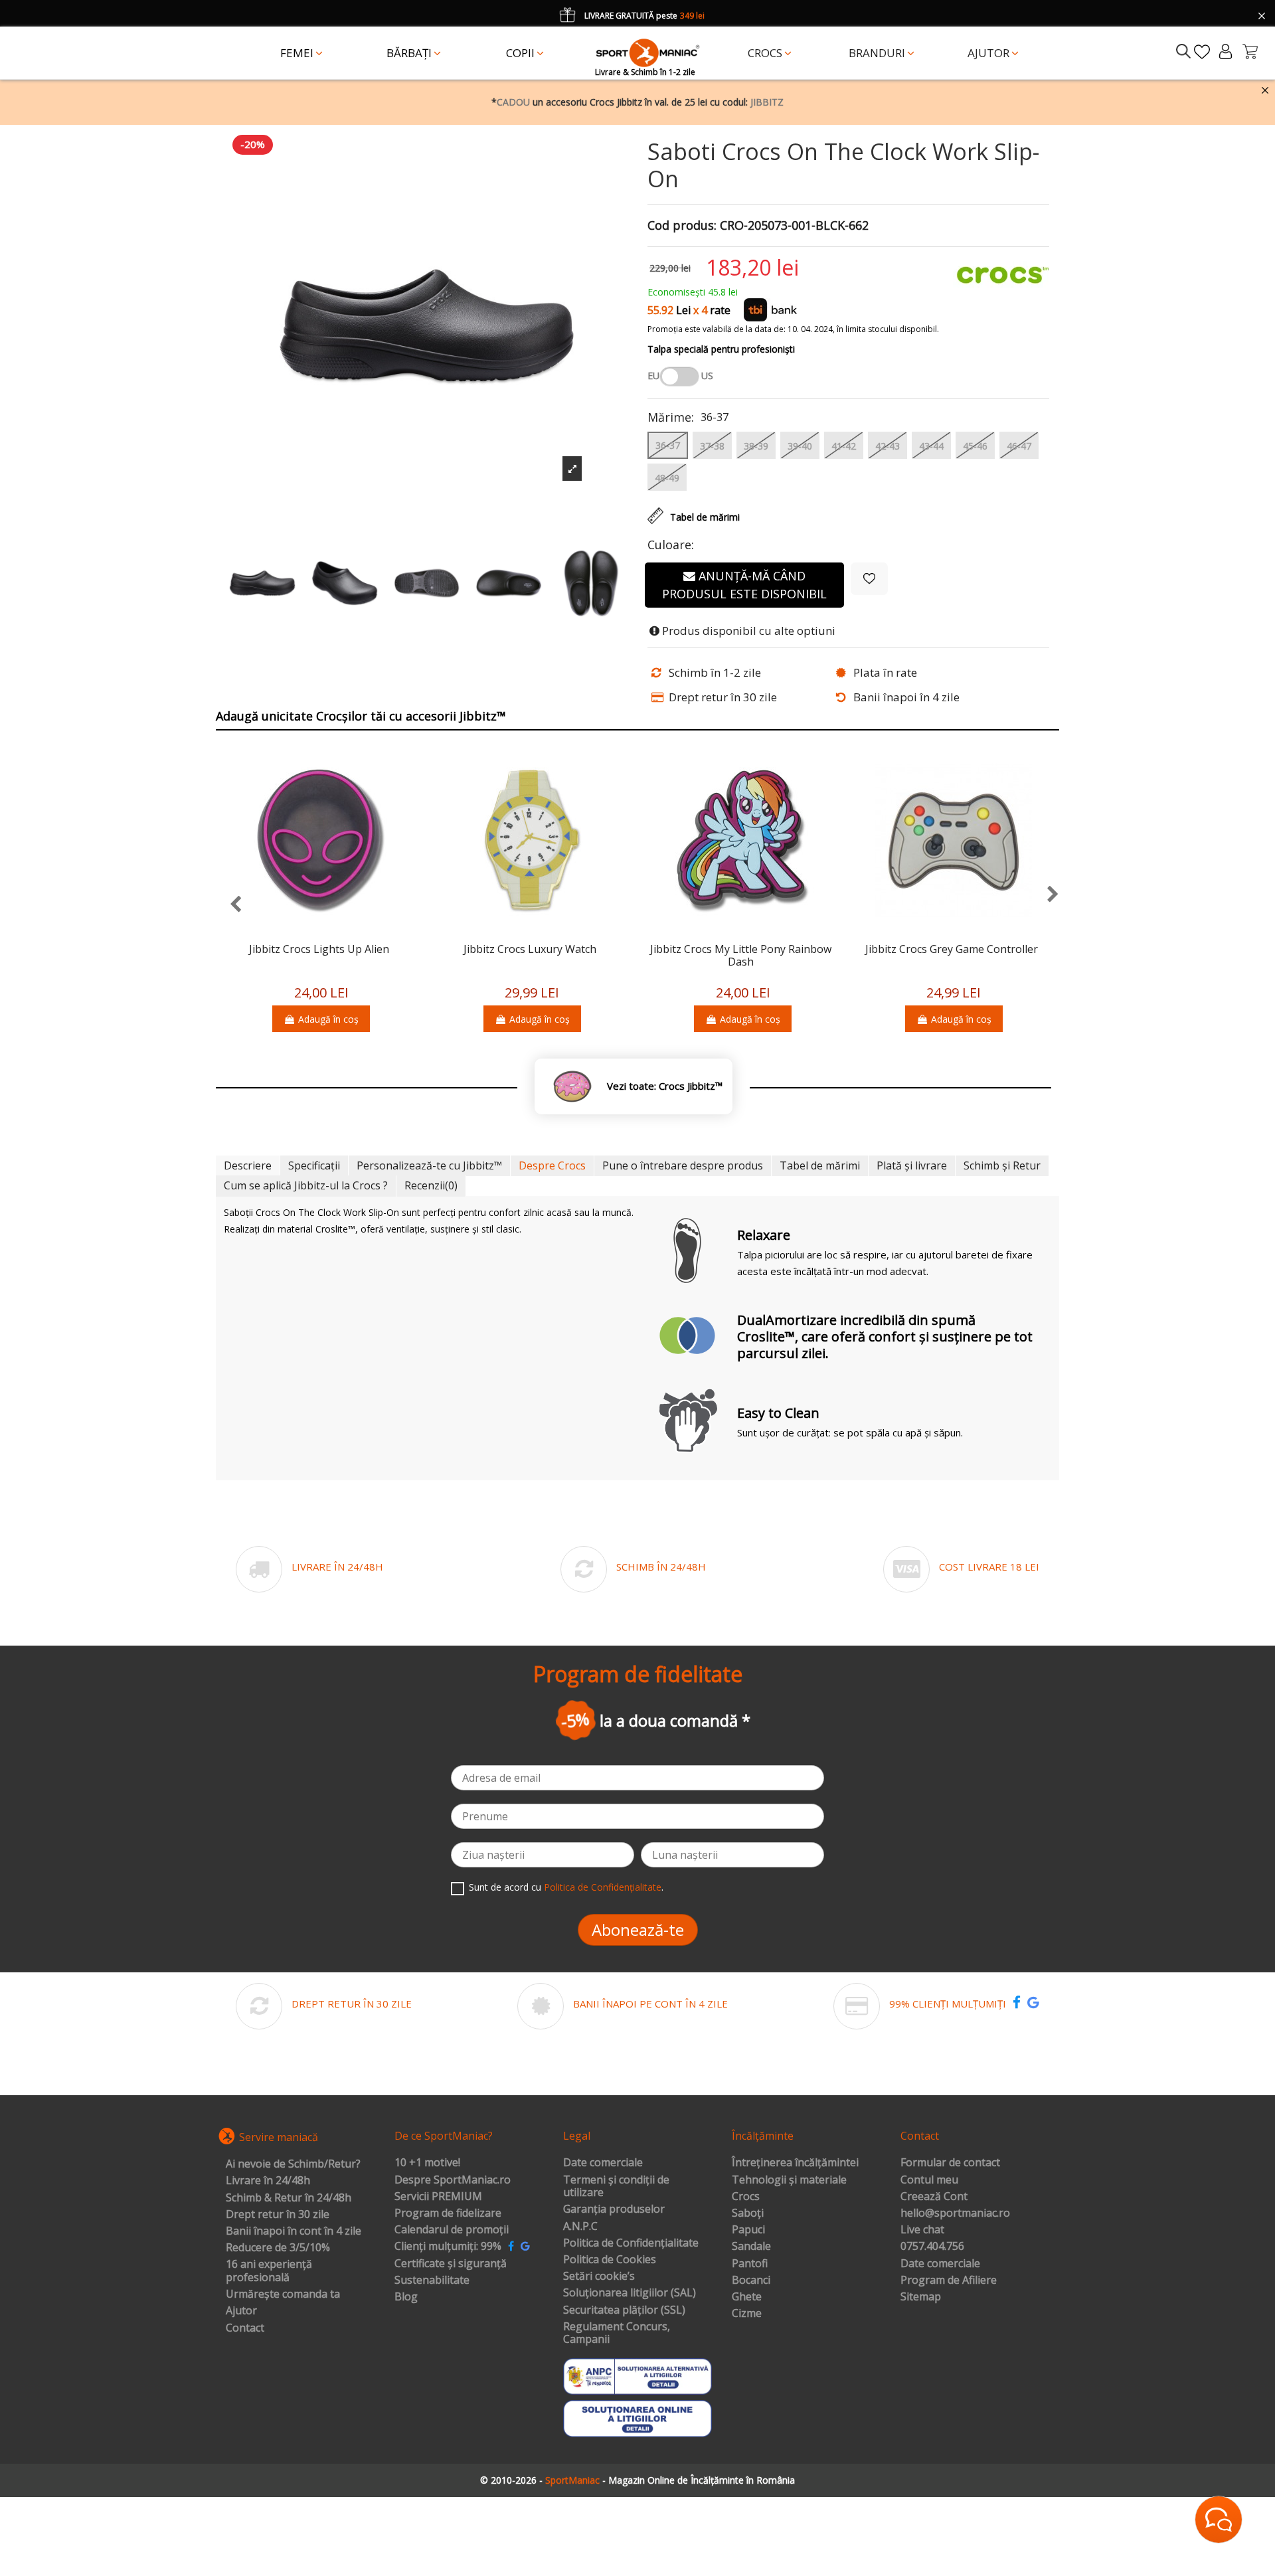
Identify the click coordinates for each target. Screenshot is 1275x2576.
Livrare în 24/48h (268, 2181)
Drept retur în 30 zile (278, 2215)
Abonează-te (638, 1930)
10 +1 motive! (427, 2163)
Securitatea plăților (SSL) (624, 2310)
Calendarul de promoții (452, 2230)
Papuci (748, 2230)
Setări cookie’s (599, 2276)
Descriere (248, 1165)
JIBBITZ (767, 102)
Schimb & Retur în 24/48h (289, 2198)
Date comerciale (603, 2163)
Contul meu (929, 2180)
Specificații (314, 1165)
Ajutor (241, 2311)
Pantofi (750, 2264)
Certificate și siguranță (451, 2264)
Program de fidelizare (448, 2213)
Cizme (747, 2314)
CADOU (513, 102)
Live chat (922, 2230)
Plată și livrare (912, 1165)
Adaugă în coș (328, 1019)
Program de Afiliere (949, 2280)
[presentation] (229, 905)
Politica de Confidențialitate (603, 1887)
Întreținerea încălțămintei (795, 2163)
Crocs (746, 2197)
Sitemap (921, 2297)
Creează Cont (934, 2197)
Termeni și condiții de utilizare (616, 2187)
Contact (245, 2328)
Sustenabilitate (432, 2280)
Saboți (748, 2213)
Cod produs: (682, 226)
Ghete (747, 2297)
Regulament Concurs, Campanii (617, 2333)
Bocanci (751, 2280)
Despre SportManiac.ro (453, 2180)
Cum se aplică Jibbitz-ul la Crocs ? (306, 1185)
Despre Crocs (552, 1165)
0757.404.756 (932, 2247)
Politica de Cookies (610, 2260)
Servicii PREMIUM (438, 2197)
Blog (406, 2297)
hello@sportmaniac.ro (955, 2213)
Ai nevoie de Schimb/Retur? (293, 2164)
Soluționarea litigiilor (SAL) (630, 2293)
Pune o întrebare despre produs (683, 1165)
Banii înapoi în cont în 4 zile (294, 2231)
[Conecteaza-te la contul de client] (1226, 51)
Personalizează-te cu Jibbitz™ (429, 1165)
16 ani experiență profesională (269, 2271)
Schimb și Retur (1002, 1165)
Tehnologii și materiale (789, 2180)
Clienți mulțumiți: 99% (448, 2247)
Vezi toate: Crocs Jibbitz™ (665, 1086)
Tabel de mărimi (820, 1165)
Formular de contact (950, 2163)
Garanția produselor (614, 2209)
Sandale (751, 2247)
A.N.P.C (580, 2227)
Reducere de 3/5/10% (278, 2248)
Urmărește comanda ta (283, 2294)
